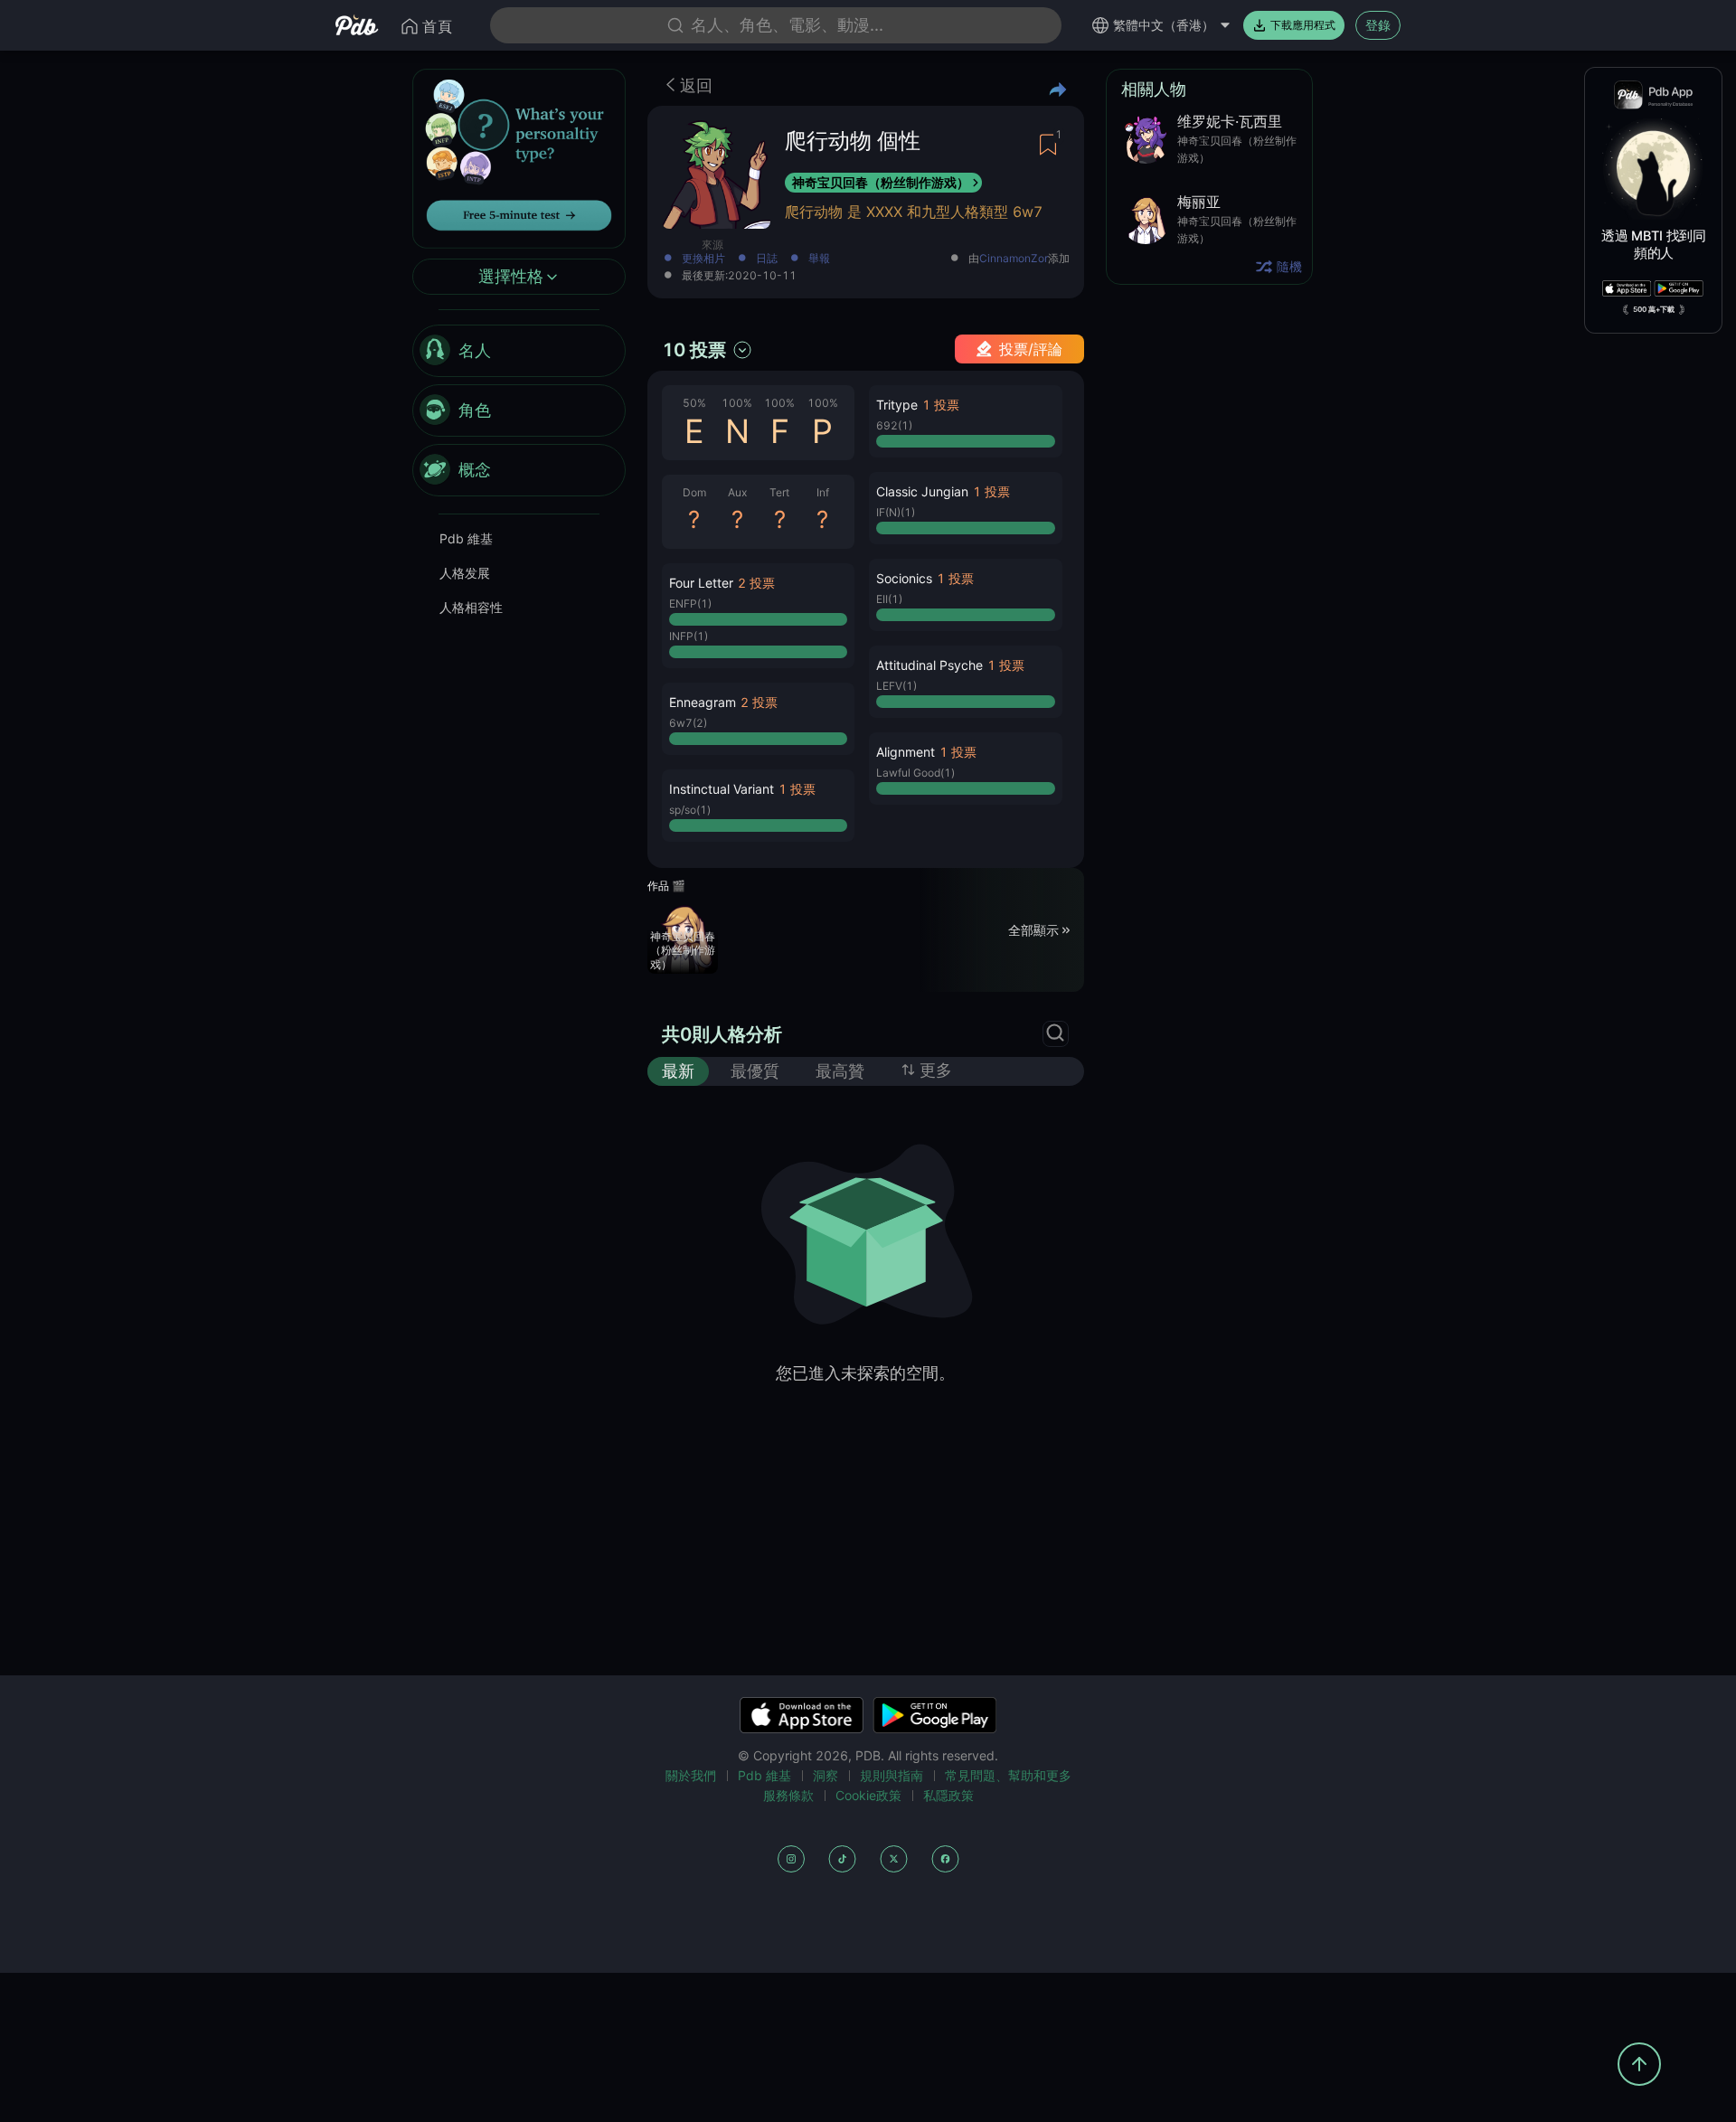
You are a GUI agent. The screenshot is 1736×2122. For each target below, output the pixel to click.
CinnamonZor (1014, 259)
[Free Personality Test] (519, 157)
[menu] (519, 411)
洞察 (826, 1775)
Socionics (904, 578)
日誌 (767, 259)
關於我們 (691, 1775)
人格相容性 (471, 608)
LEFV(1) (896, 686)
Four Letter (701, 583)
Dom (694, 492)
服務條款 (788, 1795)
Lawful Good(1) (915, 773)
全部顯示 (1033, 929)
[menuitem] (519, 352)
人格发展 (465, 574)
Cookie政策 (868, 1795)
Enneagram (703, 702)
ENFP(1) (690, 604)
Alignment (906, 752)
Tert (779, 492)
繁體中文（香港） (1164, 25)
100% (737, 403)
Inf (823, 492)
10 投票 (694, 350)
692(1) (894, 425)
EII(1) (889, 599)
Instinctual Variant (722, 789)
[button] (758, 616)
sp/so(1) (690, 810)
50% (694, 403)
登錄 (1378, 25)
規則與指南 (892, 1775)
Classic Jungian (922, 491)
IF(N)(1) (896, 512)
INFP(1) (689, 636)
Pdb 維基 (466, 539)
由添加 (1019, 259)
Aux (737, 492)
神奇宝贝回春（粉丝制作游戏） (881, 182)
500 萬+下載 (1654, 309)
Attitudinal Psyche (929, 665)
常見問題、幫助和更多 (1008, 1775)
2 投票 (756, 583)
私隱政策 (948, 1795)
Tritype (897, 405)
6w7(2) (688, 723)
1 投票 (797, 789)
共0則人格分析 (722, 1034)
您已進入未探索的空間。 (865, 1373)
